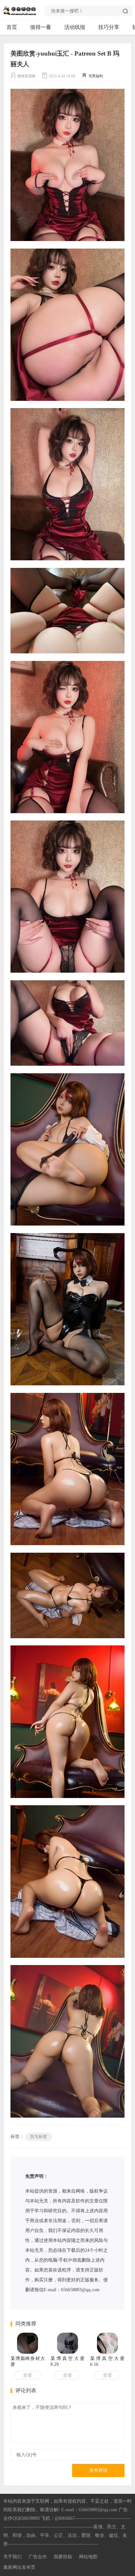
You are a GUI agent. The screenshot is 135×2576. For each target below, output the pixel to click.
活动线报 (75, 27)
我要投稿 (63, 2557)
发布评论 (98, 2470)
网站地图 (88, 2557)
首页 (12, 27)
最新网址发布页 (19, 2567)
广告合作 (38, 2557)
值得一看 (41, 27)
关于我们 (12, 2557)
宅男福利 (96, 76)
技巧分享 (109, 27)
